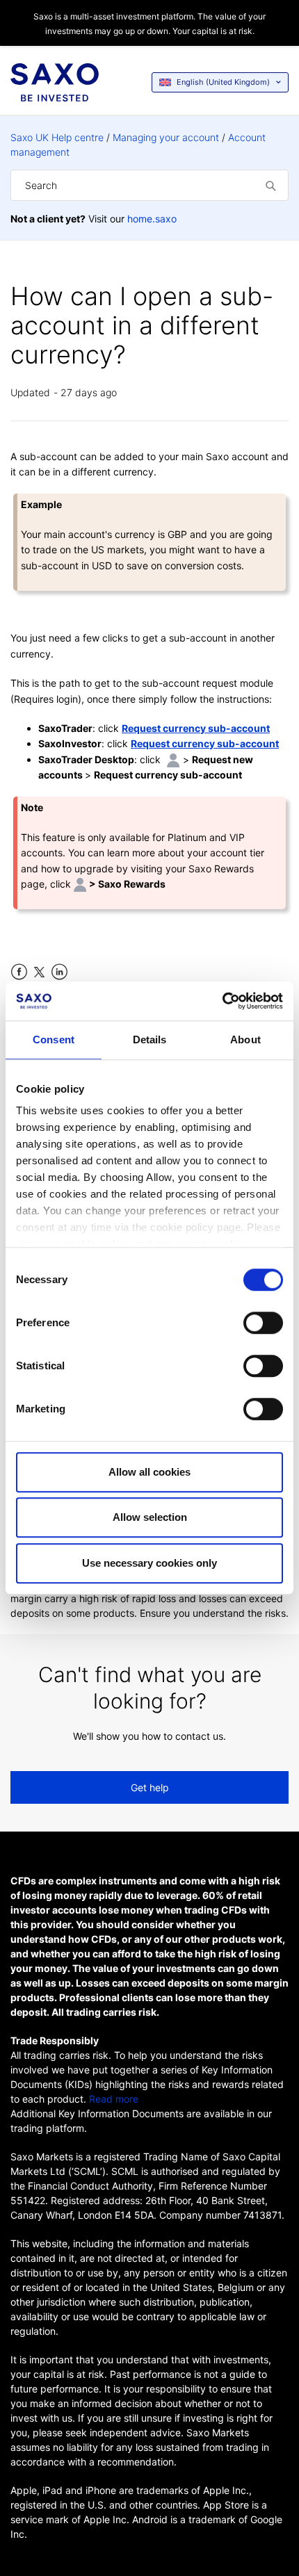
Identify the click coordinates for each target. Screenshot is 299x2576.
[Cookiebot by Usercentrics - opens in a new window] (222, 1001)
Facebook (19, 972)
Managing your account (166, 137)
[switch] (263, 1323)
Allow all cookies (149, 1472)
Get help (150, 1787)
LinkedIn (59, 972)
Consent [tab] (54, 1040)
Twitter (39, 972)
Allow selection (150, 1517)
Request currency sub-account (196, 728)
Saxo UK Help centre (57, 137)
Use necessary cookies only (149, 1563)
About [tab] (245, 1040)
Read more (114, 2099)
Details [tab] (150, 1040)
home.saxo (152, 219)
